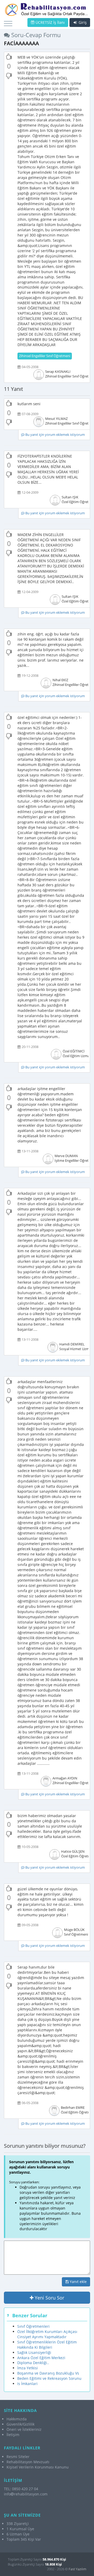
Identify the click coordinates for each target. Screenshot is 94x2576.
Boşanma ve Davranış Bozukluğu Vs (48, 2373)
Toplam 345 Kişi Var (24, 2539)
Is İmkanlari (27, 2384)
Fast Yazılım (77, 2569)
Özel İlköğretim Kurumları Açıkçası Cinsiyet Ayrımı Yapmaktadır (47, 2334)
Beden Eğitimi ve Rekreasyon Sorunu (49, 2378)
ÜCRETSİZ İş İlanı (50, 22)
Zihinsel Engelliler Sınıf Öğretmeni (45, 356)
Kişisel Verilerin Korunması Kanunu (38, 2467)
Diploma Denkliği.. (33, 2363)
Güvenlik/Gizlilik (20, 2424)
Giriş (82, 22)
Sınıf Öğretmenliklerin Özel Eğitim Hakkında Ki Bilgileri (47, 2345)
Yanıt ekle (78, 2282)
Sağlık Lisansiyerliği (34, 2352)
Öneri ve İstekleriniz (24, 2429)
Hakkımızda (17, 2419)
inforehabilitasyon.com (26, 2494)
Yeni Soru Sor (49, 2298)
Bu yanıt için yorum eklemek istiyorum (55, 435)
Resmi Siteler (18, 2457)
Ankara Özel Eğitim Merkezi (41, 2358)
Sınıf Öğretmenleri (33, 2326)
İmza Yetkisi (28, 2368)
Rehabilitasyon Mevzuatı (28, 2462)
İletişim (13, 2435)
